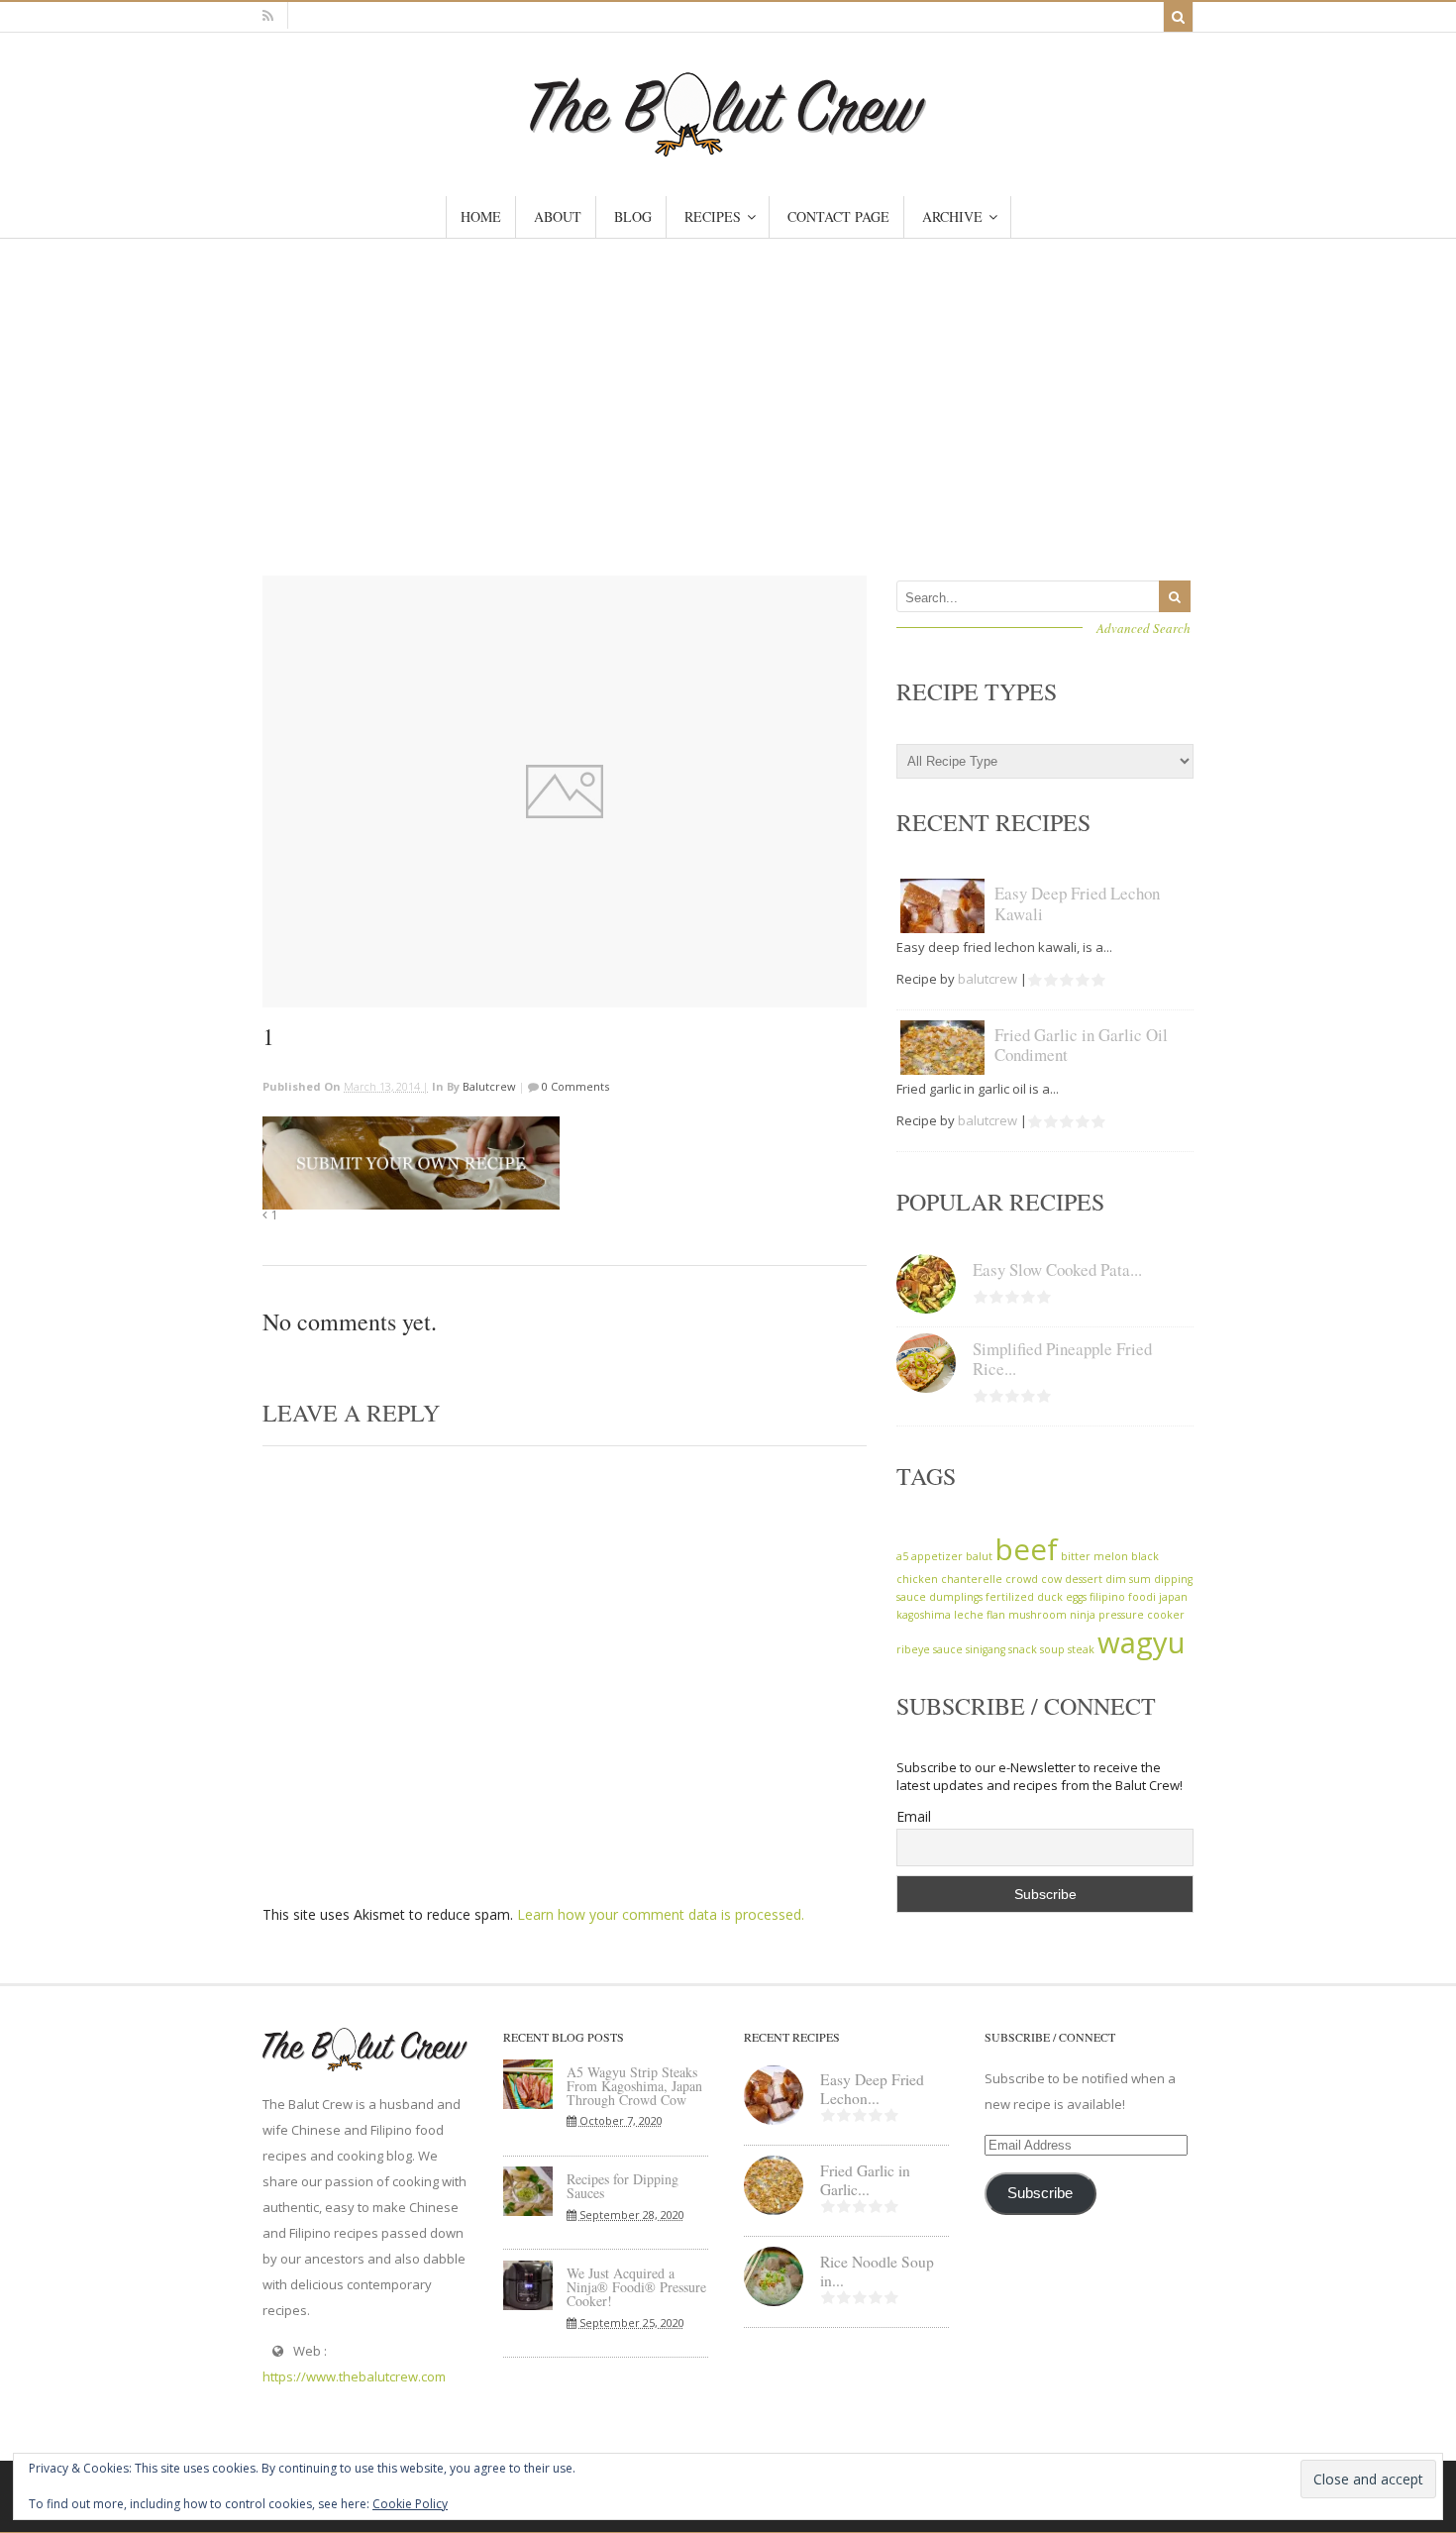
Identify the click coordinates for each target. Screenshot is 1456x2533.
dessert (1084, 1579)
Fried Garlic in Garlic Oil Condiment (1081, 1045)
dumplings (956, 1597)
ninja (1083, 1615)
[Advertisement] (728, 387)
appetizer (937, 1556)
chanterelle (972, 1579)
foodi (1142, 1597)
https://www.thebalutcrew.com (354, 2376)
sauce (948, 1649)
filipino (1107, 1597)
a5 (902, 1556)
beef (1027, 1549)
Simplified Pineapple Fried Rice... (1062, 1359)
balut (979, 1556)
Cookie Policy (410, 2504)
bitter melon (1094, 1556)
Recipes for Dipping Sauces (623, 2186)
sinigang (986, 1649)
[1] (565, 792)
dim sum (1128, 1579)
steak (1081, 1649)
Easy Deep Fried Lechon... (872, 2089)
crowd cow (1034, 1579)
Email (914, 1816)
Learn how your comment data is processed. (661, 1914)
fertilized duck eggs (1036, 1597)
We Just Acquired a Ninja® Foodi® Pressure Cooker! (636, 2287)
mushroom (1038, 1615)
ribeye (913, 1649)
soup (1052, 1649)
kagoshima (924, 1615)
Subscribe (1040, 2193)
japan (1173, 1597)
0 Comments (574, 1086)
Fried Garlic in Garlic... (865, 2180)
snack (1023, 1649)
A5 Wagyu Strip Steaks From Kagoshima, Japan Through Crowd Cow (634, 2086)
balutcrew (489, 1086)
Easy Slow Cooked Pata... (1057, 1269)
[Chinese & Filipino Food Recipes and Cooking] (728, 147)
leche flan (980, 1615)
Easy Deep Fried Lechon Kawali (1077, 903)
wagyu (1142, 1642)
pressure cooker (1142, 1615)
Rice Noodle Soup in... (877, 2271)
